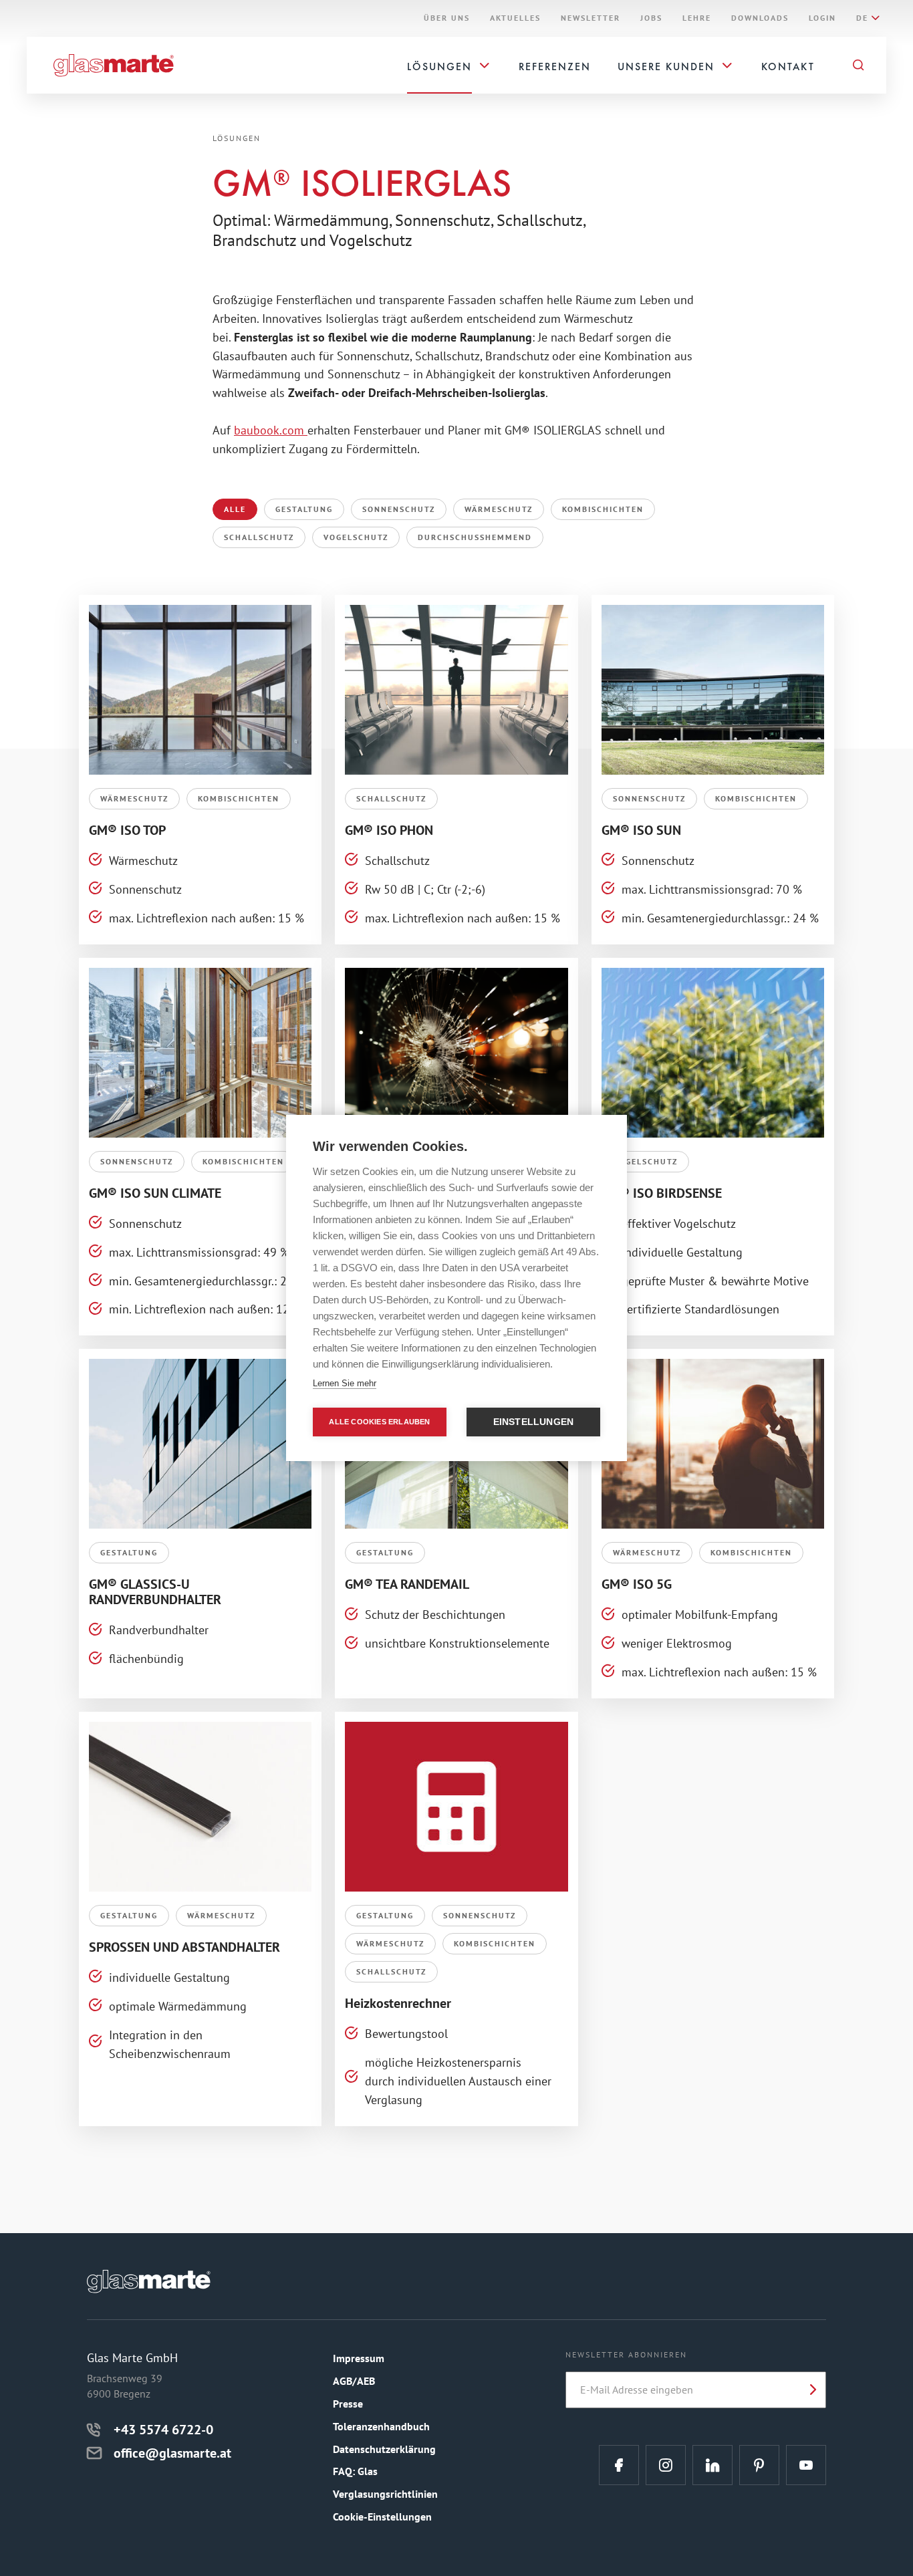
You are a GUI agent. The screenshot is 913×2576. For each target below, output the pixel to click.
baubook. (258, 430)
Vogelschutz (356, 537)
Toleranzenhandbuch (381, 2426)
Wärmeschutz (499, 509)
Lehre (697, 18)
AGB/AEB (354, 2381)
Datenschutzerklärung (384, 2449)
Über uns (447, 18)
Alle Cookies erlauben (379, 1422)
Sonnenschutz (399, 509)
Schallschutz (259, 537)
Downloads (760, 18)
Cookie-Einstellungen (382, 2517)
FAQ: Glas (355, 2471)
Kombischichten (603, 509)
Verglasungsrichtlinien (385, 2494)
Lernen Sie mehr (345, 1383)
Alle (235, 509)
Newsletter (591, 18)
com (295, 430)
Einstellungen (534, 1422)
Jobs (651, 18)
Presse (348, 2404)
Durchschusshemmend (475, 537)
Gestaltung (304, 509)
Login (822, 18)
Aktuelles (515, 18)
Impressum (359, 2358)
